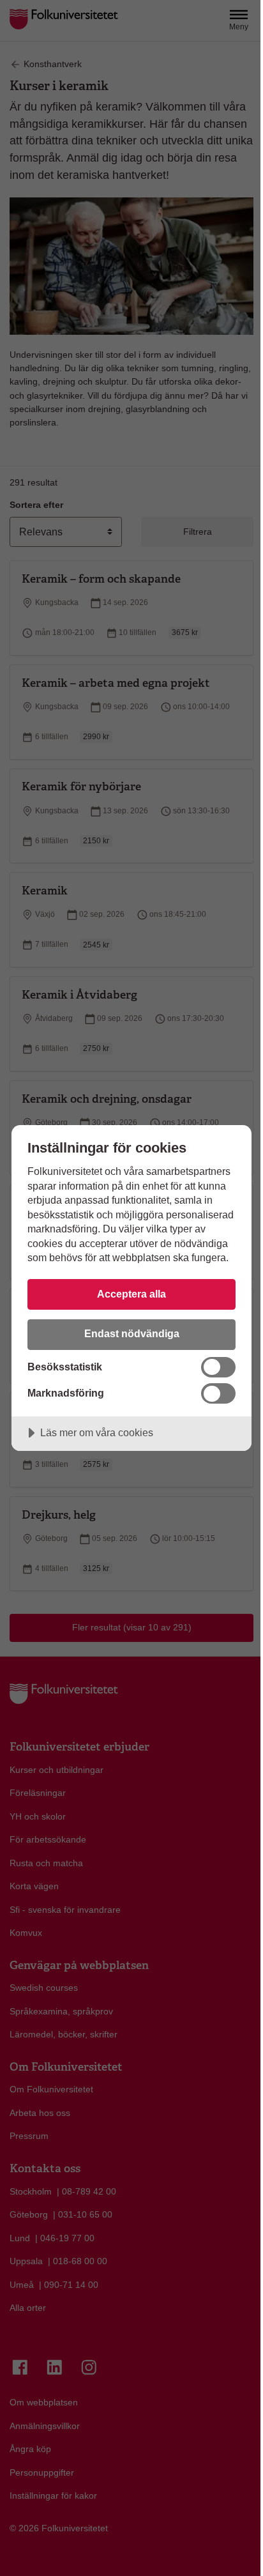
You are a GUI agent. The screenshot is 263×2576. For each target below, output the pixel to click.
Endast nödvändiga (132, 1333)
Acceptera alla (131, 1294)
